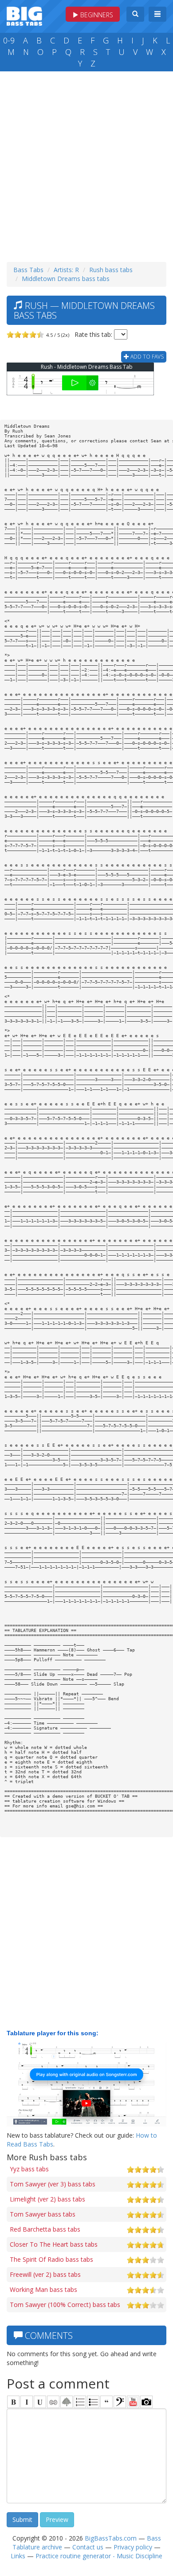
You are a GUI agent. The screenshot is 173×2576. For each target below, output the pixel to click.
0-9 (9, 40)
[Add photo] (146, 2402)
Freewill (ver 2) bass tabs (45, 2274)
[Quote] (106, 2402)
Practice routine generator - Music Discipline (99, 2556)
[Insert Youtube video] (133, 2402)
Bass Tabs (28, 270)
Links (18, 2556)
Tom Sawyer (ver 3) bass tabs (53, 2184)
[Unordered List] (93, 2402)
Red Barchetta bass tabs (45, 2229)
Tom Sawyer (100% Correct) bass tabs (65, 2305)
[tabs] (120, 2402)
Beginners (96, 15)
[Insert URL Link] (53, 2402)
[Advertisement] (86, 164)
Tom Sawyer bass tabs (43, 2214)
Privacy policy (133, 2547)
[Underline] (40, 2402)
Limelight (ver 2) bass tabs (47, 2199)
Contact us (88, 2547)
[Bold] (13, 2402)
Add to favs (146, 357)
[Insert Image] (67, 2402)
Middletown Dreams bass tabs (66, 279)
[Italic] (27, 2402)
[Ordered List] (80, 2402)
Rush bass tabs (111, 270)
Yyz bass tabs (29, 2169)
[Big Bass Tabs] (24, 15)
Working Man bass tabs (43, 2289)
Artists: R (66, 270)
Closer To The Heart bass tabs (54, 2244)
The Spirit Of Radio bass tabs (51, 2259)
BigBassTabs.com (111, 2538)
